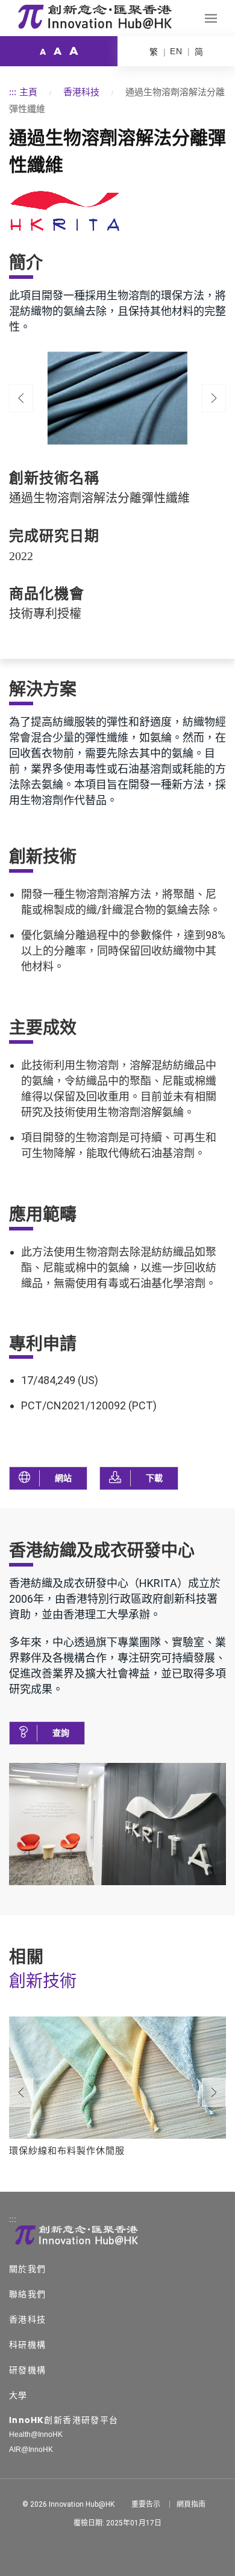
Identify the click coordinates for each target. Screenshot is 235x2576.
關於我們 (28, 2269)
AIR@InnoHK (31, 2450)
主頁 (28, 92)
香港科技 (81, 92)
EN (176, 51)
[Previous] (21, 398)
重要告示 (146, 2504)
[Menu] (211, 18)
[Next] (214, 2093)
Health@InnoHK (36, 2434)
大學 (18, 2395)
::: (13, 92)
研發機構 (28, 2370)
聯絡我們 (28, 2294)
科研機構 (28, 2345)
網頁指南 (191, 2504)
